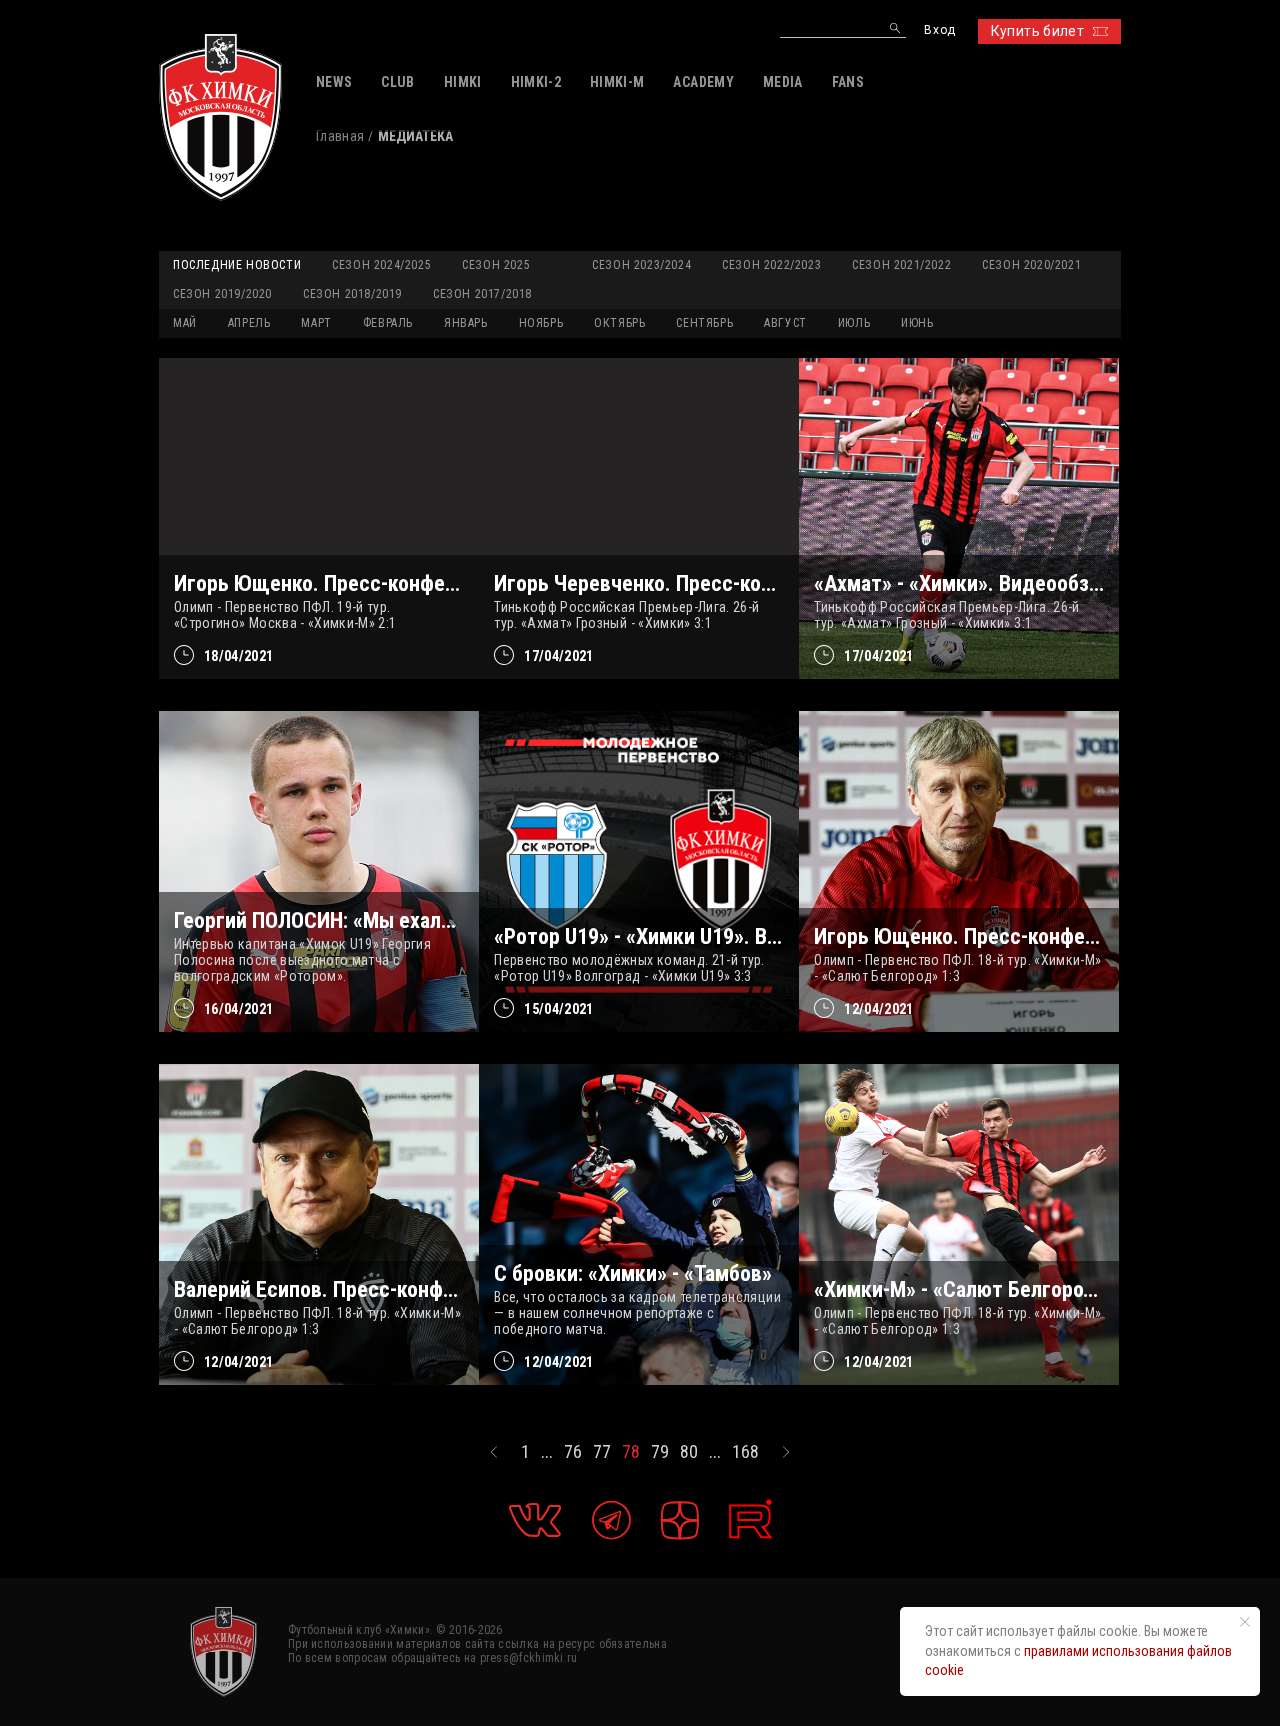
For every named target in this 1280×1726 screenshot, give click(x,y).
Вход (939, 30)
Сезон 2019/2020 (222, 294)
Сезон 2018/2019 (352, 294)
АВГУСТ (785, 323)
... (547, 1452)
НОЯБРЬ (541, 323)
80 (689, 1452)
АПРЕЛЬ (249, 323)
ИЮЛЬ (854, 323)
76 (573, 1452)
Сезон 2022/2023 (771, 265)
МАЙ (185, 323)
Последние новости (237, 265)
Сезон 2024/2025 (381, 265)
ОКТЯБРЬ (619, 323)
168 (745, 1452)
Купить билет (1037, 31)
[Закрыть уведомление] (1245, 1622)
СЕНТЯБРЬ (704, 323)
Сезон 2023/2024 (641, 265)
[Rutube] (750, 1519)
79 (660, 1452)
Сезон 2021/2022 (901, 265)
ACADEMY (703, 82)
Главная (340, 136)
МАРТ (316, 323)
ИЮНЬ (917, 323)
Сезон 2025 (496, 265)
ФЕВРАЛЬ (388, 323)
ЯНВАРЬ (466, 323)
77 (602, 1452)
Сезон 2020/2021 (1031, 265)
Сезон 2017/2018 (482, 294)
